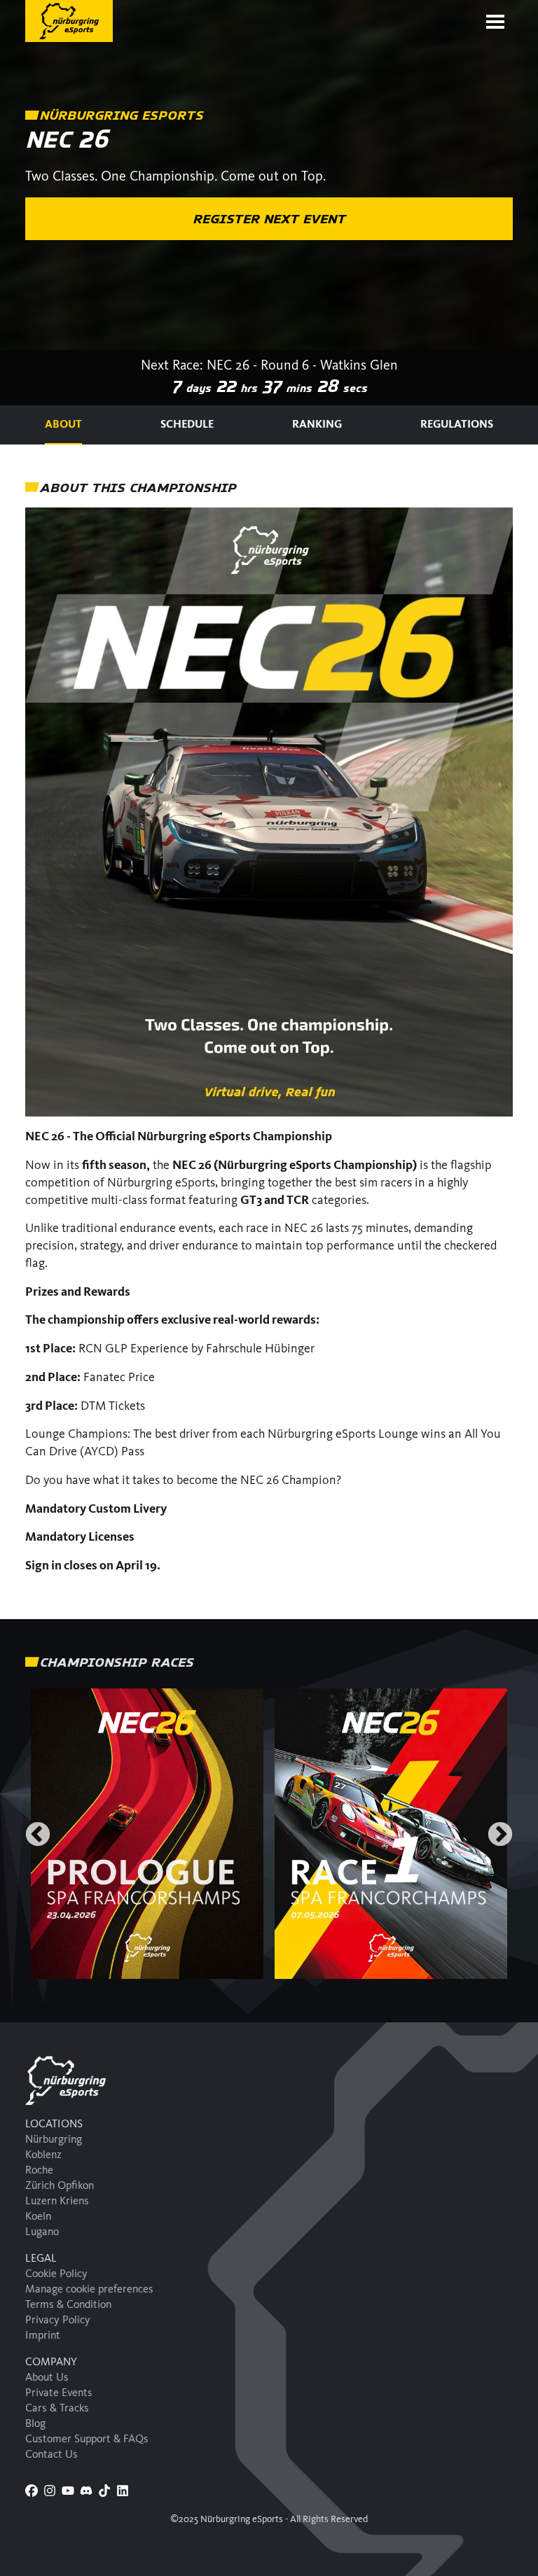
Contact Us (51, 2454)
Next (500, 1835)
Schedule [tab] (187, 424)
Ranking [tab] (317, 424)
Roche (39, 2170)
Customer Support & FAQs (87, 2438)
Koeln (38, 2216)
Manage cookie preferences (89, 2289)
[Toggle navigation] (495, 22)
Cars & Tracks (57, 2408)
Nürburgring (54, 2139)
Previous (38, 1835)
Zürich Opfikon (60, 2185)
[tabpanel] (269, 1032)
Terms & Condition (68, 2304)
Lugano (42, 2231)
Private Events (59, 2392)
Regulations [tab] (457, 424)
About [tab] (63, 424)
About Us (47, 2377)
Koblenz (43, 2154)
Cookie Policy (56, 2273)
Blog (35, 2423)
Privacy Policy (58, 2319)
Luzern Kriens (57, 2200)
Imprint (43, 2335)
